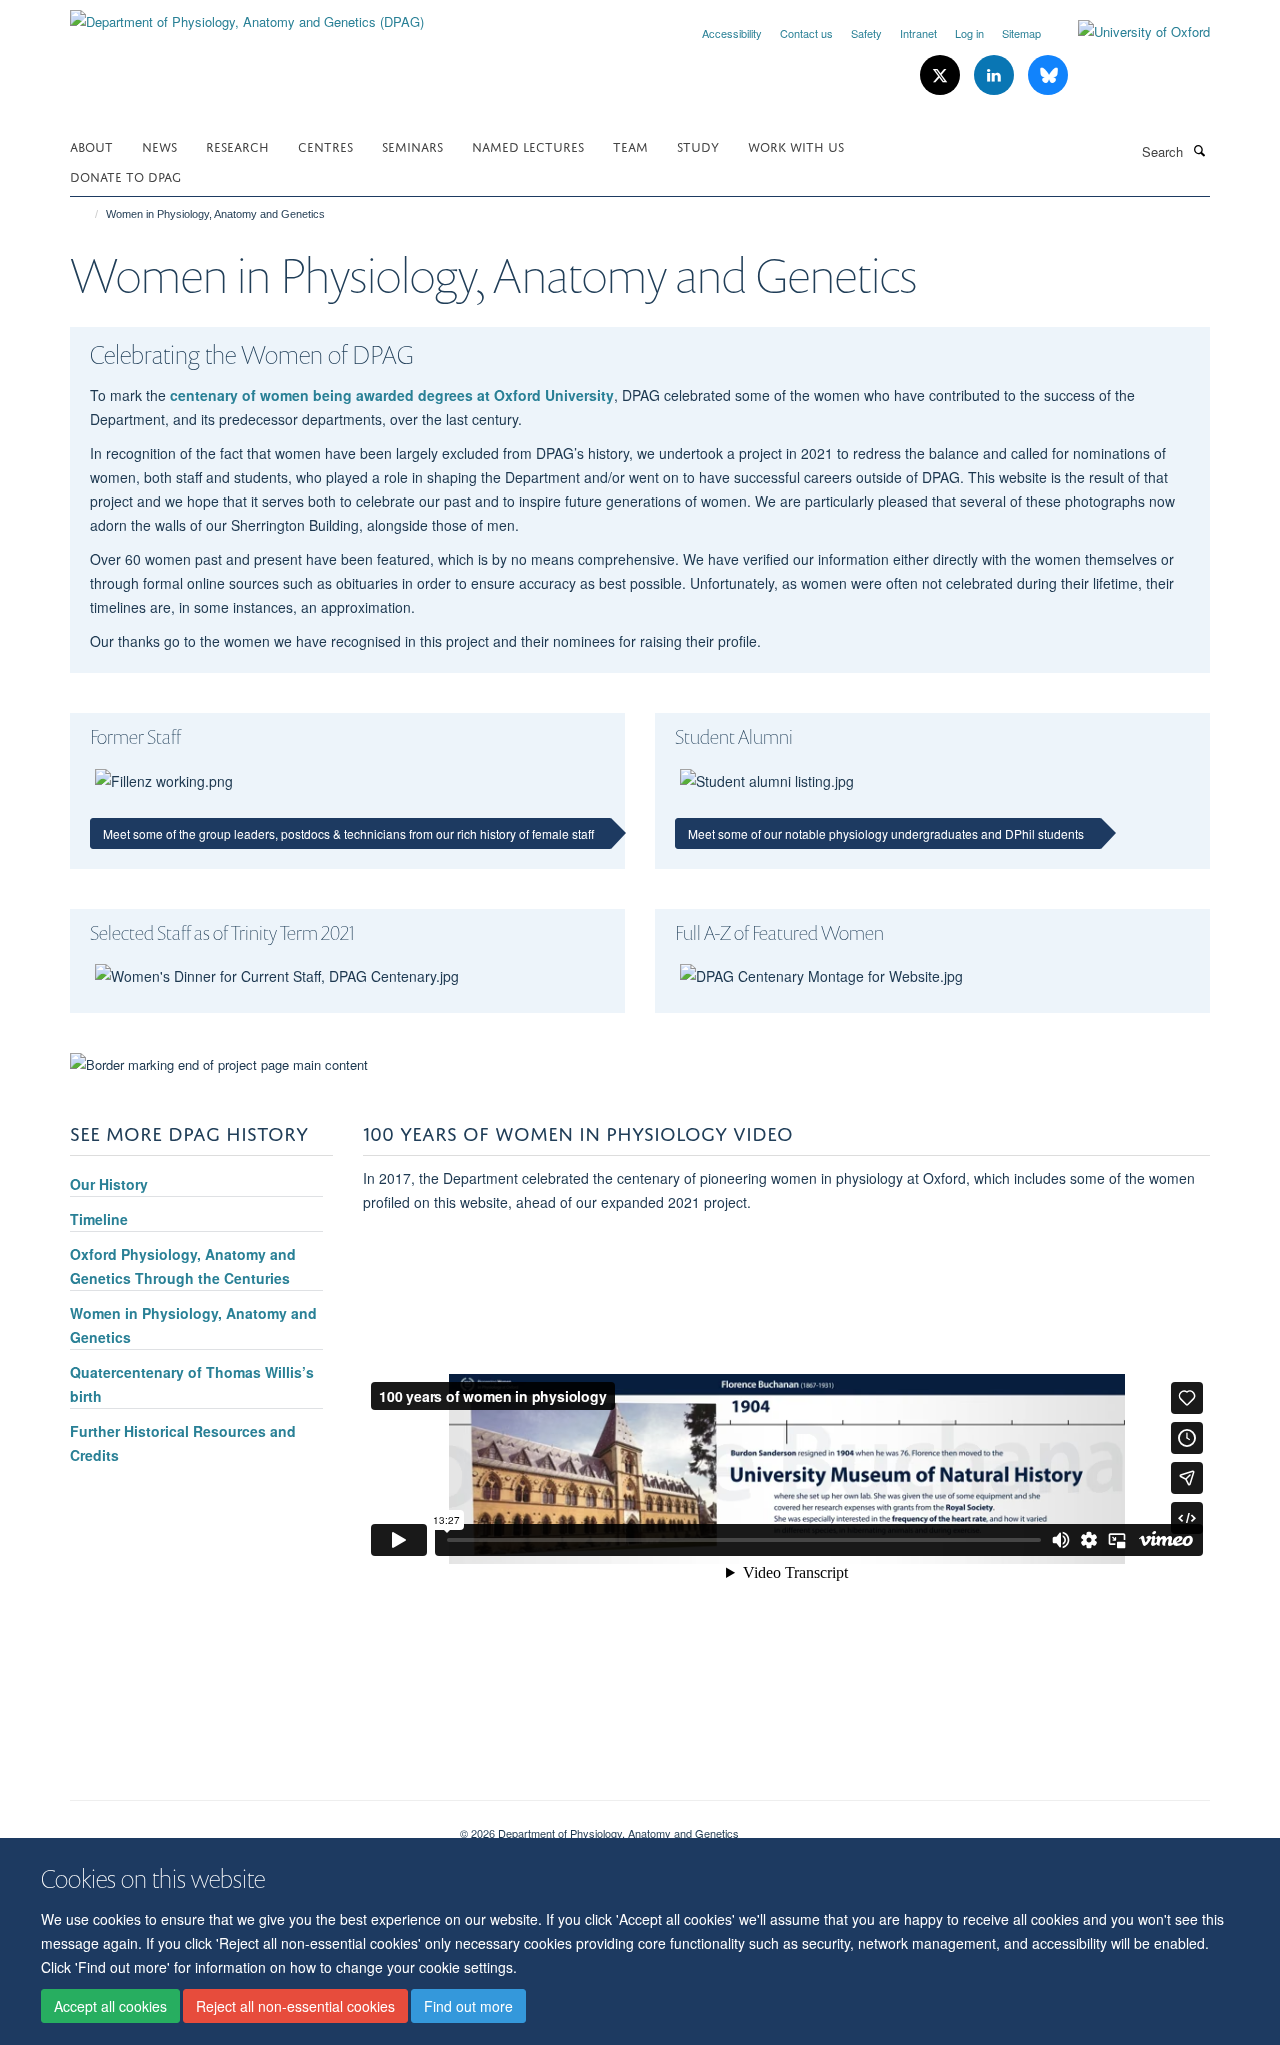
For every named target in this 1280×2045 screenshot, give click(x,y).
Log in (969, 33)
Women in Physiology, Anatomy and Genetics (193, 1325)
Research (237, 145)
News (159, 145)
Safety (866, 33)
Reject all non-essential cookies (295, 2006)
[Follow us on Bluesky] (1048, 75)
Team (630, 145)
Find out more (468, 2006)
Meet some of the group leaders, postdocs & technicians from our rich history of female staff (348, 833)
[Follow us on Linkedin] (996, 75)
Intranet (918, 33)
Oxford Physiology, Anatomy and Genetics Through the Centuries (183, 1266)
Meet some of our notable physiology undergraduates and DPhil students (886, 833)
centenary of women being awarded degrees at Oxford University (392, 395)
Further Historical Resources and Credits (183, 1443)
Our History (109, 1184)
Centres (325, 145)
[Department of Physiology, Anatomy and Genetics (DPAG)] (247, 14)
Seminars (412, 145)
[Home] (87, 214)
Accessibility (732, 33)
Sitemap (1021, 33)
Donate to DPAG (125, 175)
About (91, 145)
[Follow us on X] (942, 75)
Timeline (99, 1219)
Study (698, 145)
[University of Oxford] (1129, 32)
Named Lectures (528, 145)
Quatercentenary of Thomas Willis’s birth (192, 1384)
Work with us (796, 145)
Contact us (806, 33)
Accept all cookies (110, 2006)
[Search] (1199, 150)
